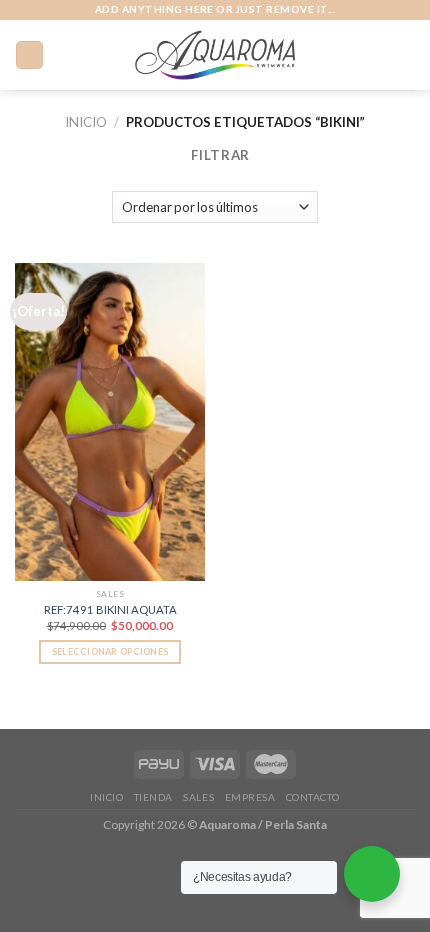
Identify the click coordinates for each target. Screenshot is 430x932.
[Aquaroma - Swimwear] (215, 55)
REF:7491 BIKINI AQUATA (110, 609)
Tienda (153, 797)
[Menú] (29, 55)
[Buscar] (374, 54)
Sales (198, 797)
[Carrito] (405, 55)
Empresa (250, 797)
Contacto (313, 797)
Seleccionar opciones (110, 651)
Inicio (86, 122)
